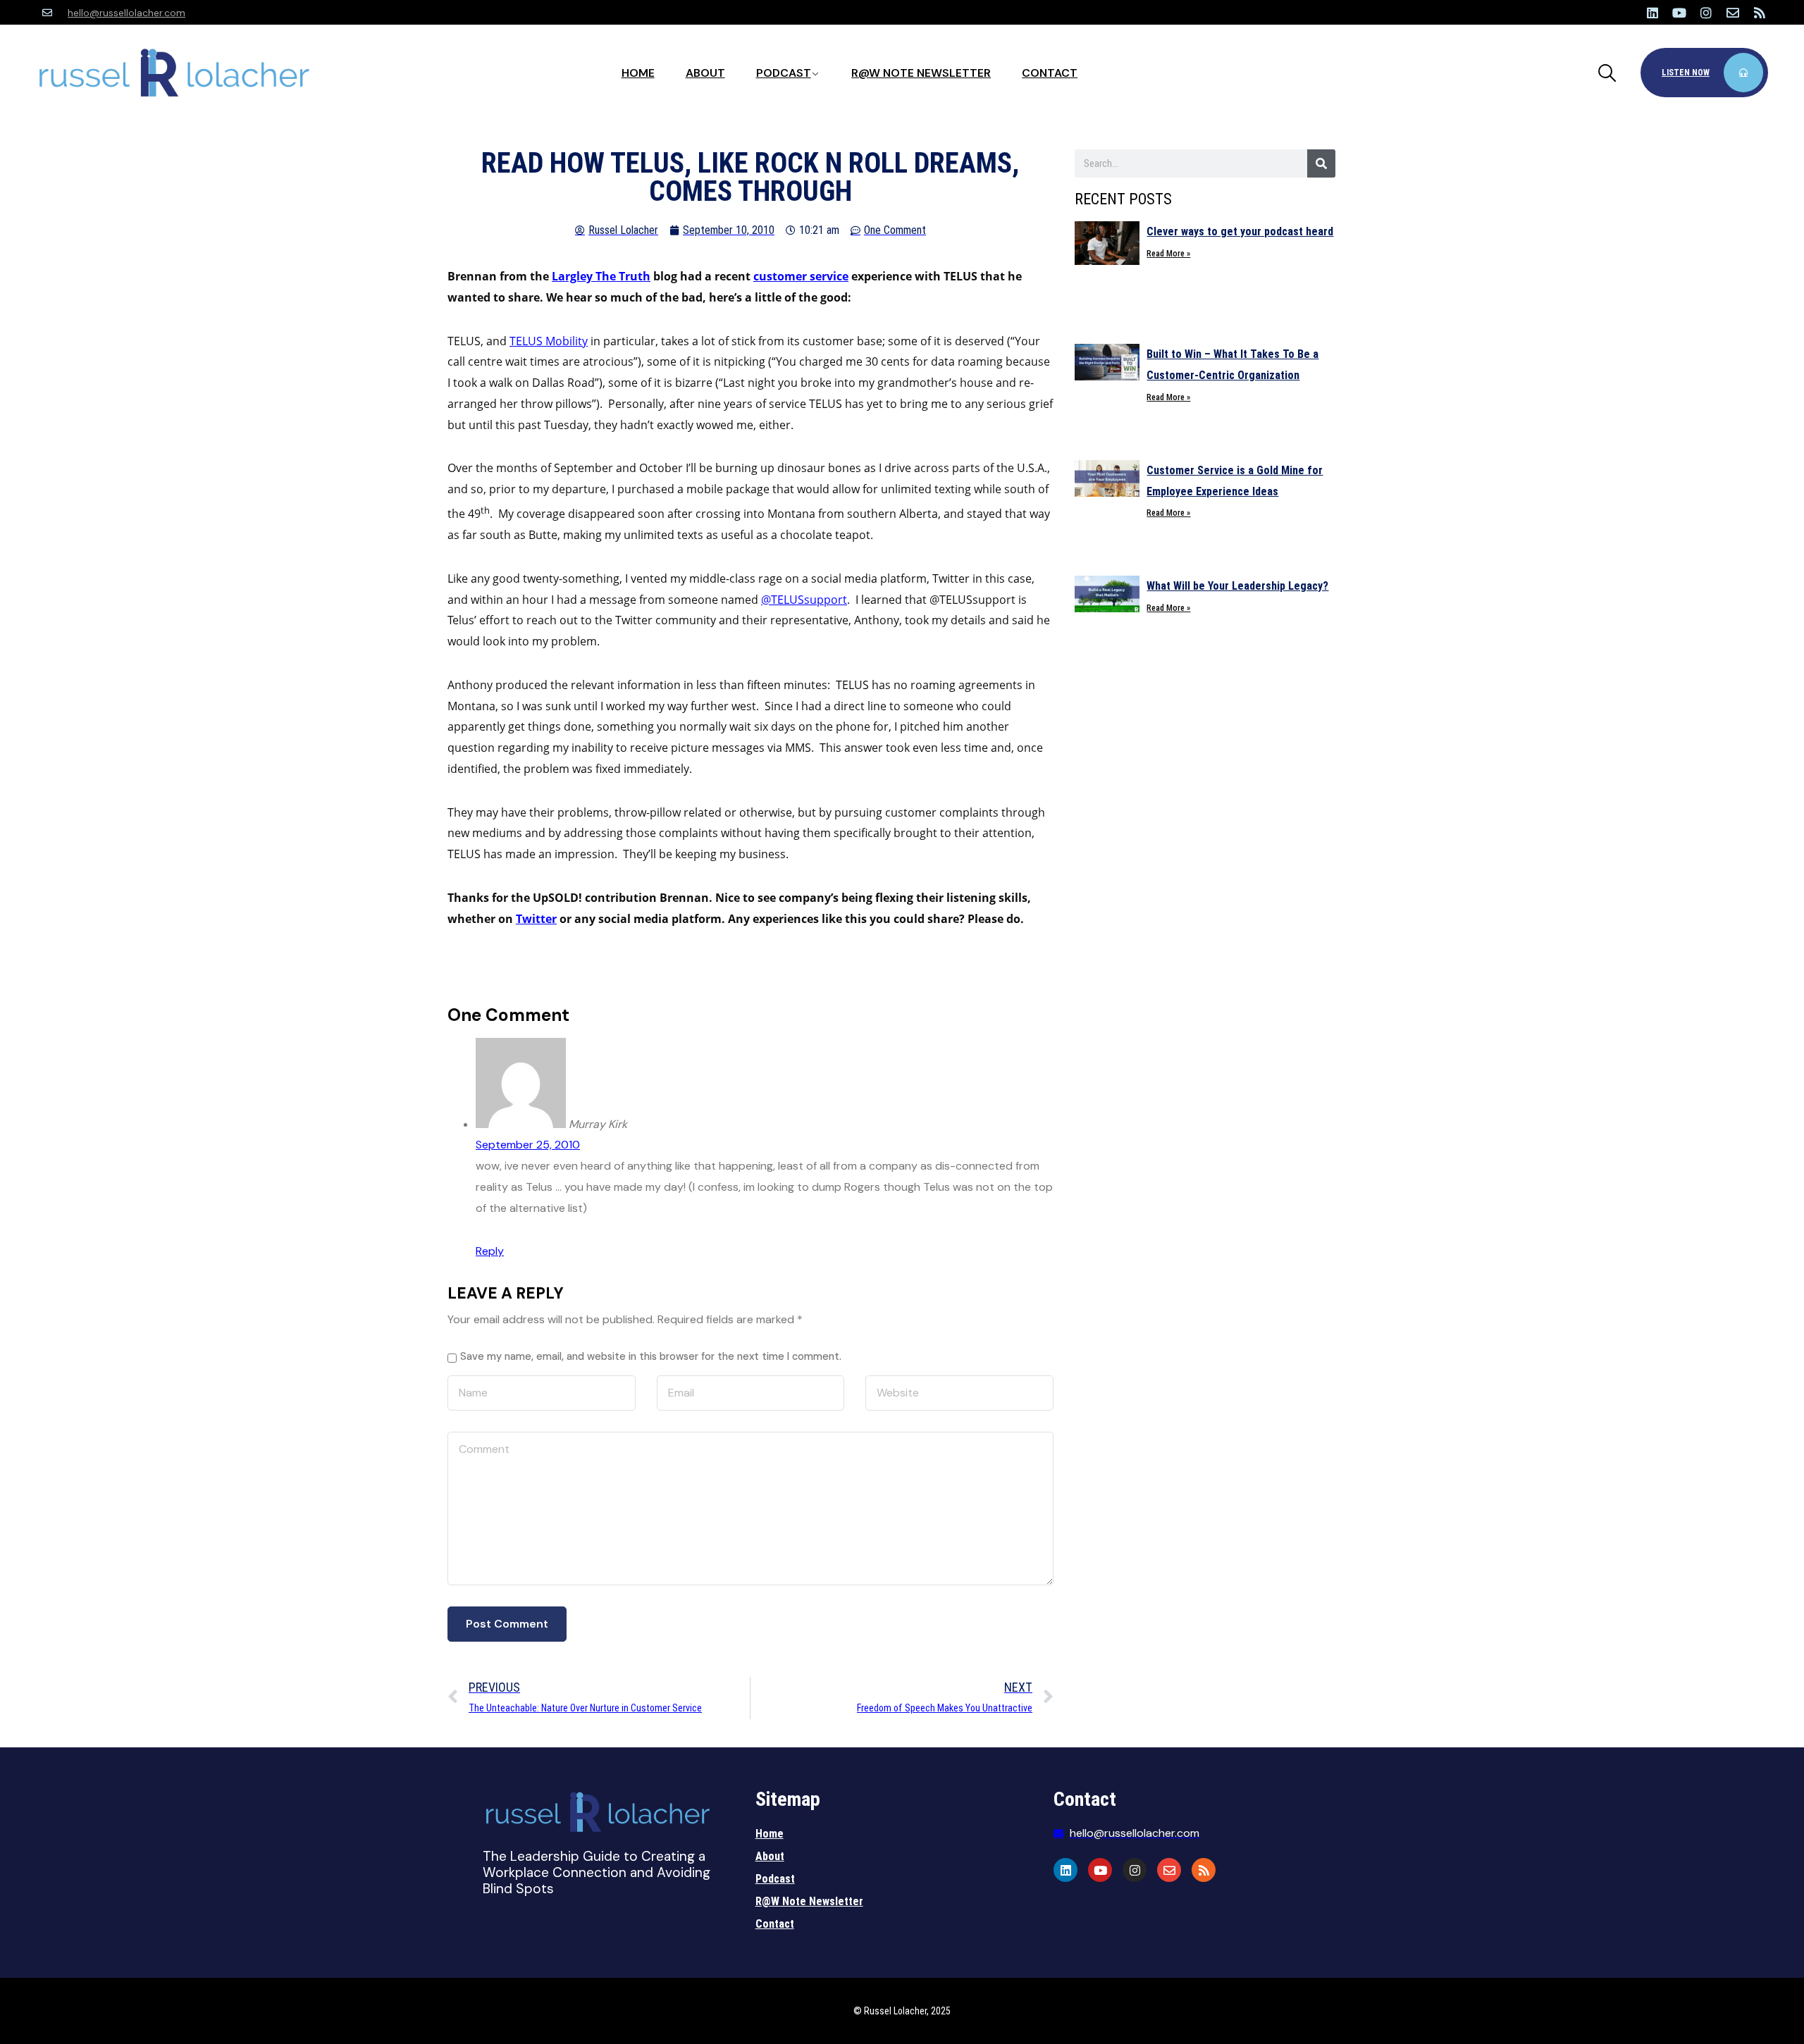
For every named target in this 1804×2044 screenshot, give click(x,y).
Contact (1050, 73)
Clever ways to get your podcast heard (1240, 231)
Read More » (1168, 254)
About (705, 73)
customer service (801, 276)
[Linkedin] (1652, 13)
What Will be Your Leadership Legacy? (1237, 586)
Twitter (536, 919)
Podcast (784, 73)
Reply (490, 1251)
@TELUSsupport (804, 600)
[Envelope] (1733, 13)
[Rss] (1760, 13)
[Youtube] (1679, 13)
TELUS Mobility (549, 341)
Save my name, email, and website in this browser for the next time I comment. (651, 1356)
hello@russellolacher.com (126, 13)
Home (638, 73)
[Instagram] (1706, 13)
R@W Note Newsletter (921, 73)
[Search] (1321, 163)
